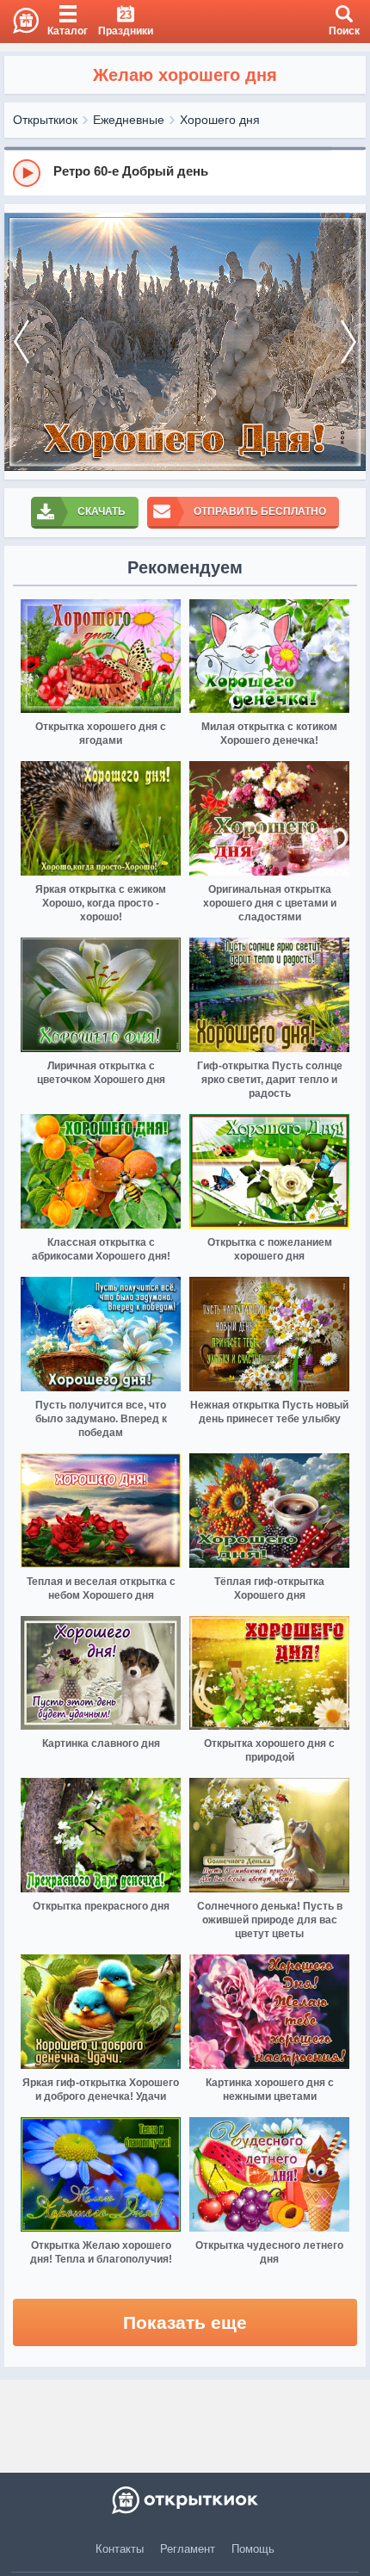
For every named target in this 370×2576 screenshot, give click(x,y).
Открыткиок (45, 120)
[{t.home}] (185, 2500)
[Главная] (19, 22)
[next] (348, 342)
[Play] (27, 173)
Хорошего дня (220, 120)
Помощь (253, 2549)
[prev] (22, 342)
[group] (185, 172)
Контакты (120, 2549)
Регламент (188, 2549)
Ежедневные (129, 120)
